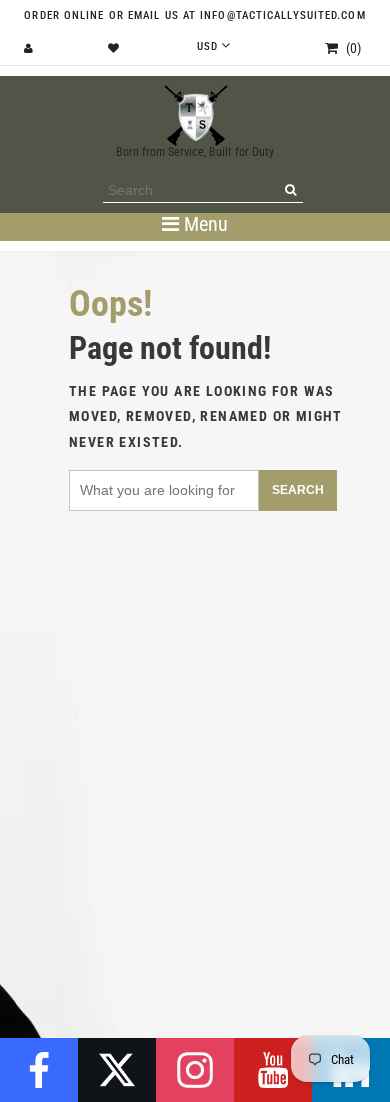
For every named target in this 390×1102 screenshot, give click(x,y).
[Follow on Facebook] (39, 1070)
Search (298, 490)
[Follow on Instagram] (195, 1070)
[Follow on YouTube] (273, 1070)
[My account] (31, 48)
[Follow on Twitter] (117, 1070)
